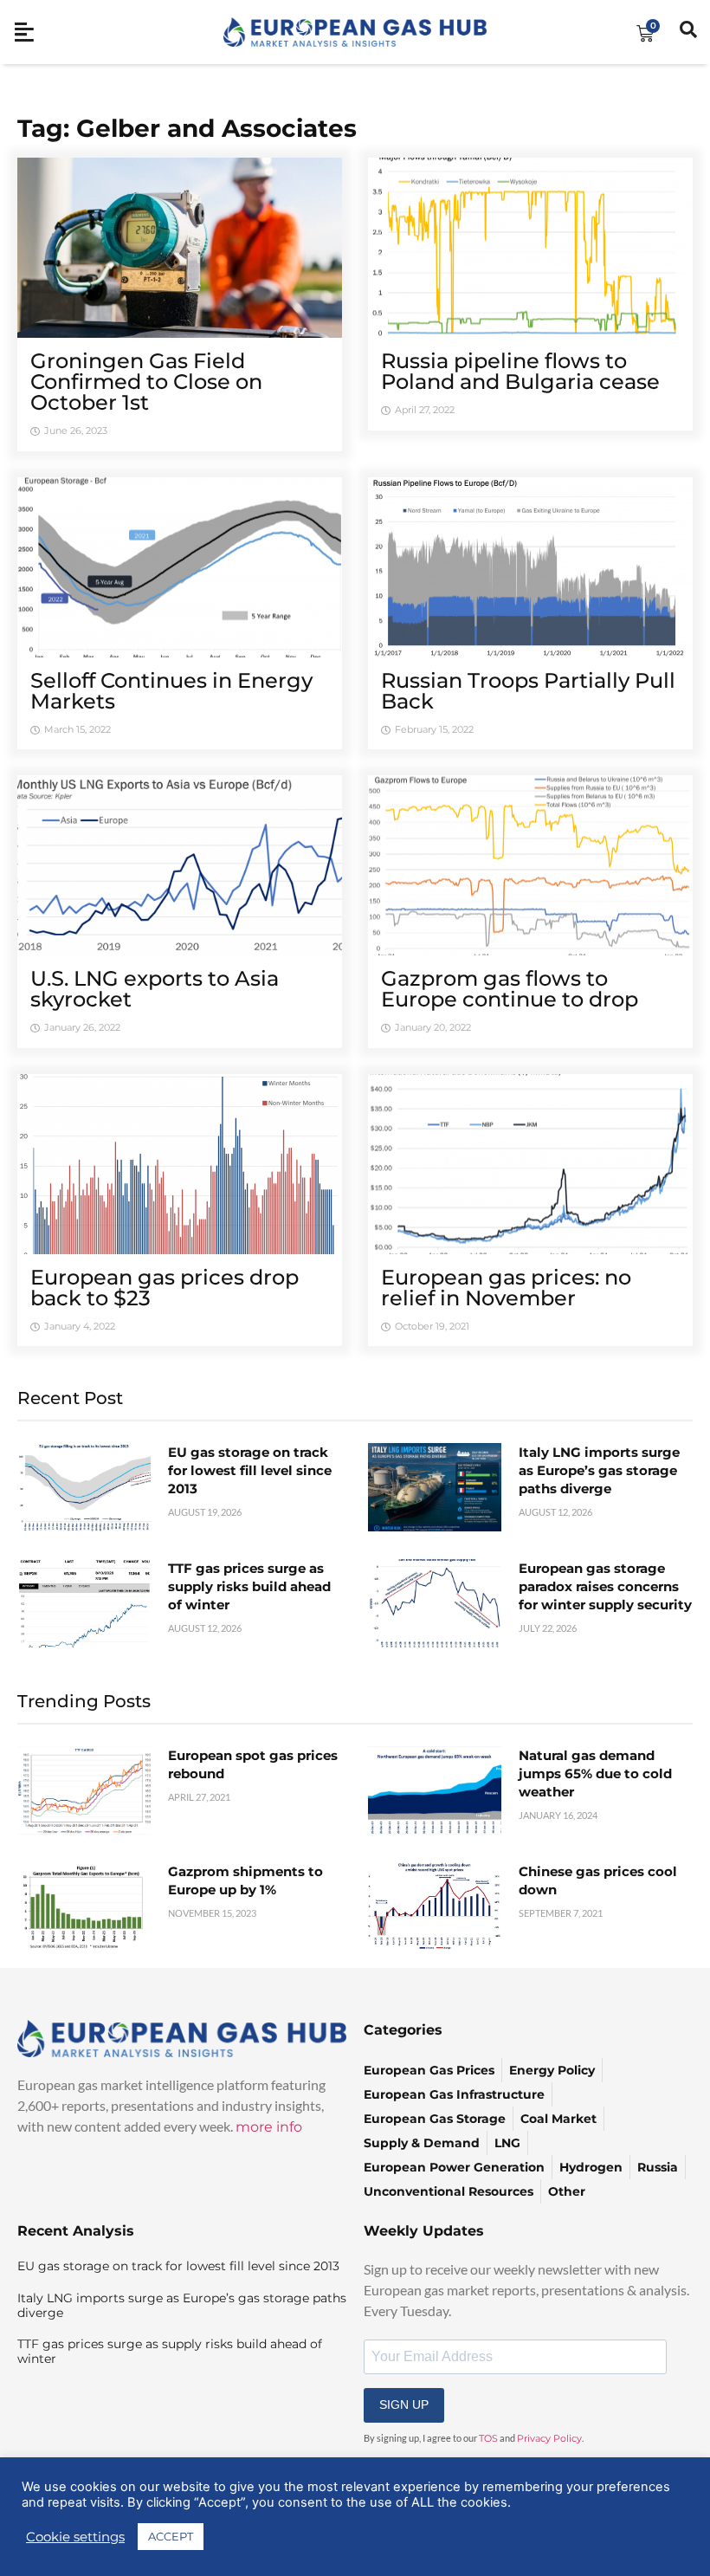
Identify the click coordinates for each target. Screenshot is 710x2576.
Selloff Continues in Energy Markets (171, 691)
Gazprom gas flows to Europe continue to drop (510, 989)
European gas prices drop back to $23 (165, 1288)
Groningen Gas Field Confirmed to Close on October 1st (146, 382)
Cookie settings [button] (75, 2537)
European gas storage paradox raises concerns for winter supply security (605, 1586)
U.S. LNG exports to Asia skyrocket (155, 989)
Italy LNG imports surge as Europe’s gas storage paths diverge (599, 1470)
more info (269, 2127)
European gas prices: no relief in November (506, 1288)
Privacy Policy (549, 2438)
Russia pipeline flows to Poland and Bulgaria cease (520, 371)
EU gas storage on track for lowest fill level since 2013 (250, 1470)
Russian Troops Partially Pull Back (528, 691)
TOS (488, 2438)
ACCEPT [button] (171, 2536)
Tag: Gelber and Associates (187, 128)
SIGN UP (404, 2404)
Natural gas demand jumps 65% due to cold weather (595, 1773)
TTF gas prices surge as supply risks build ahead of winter (249, 1586)
